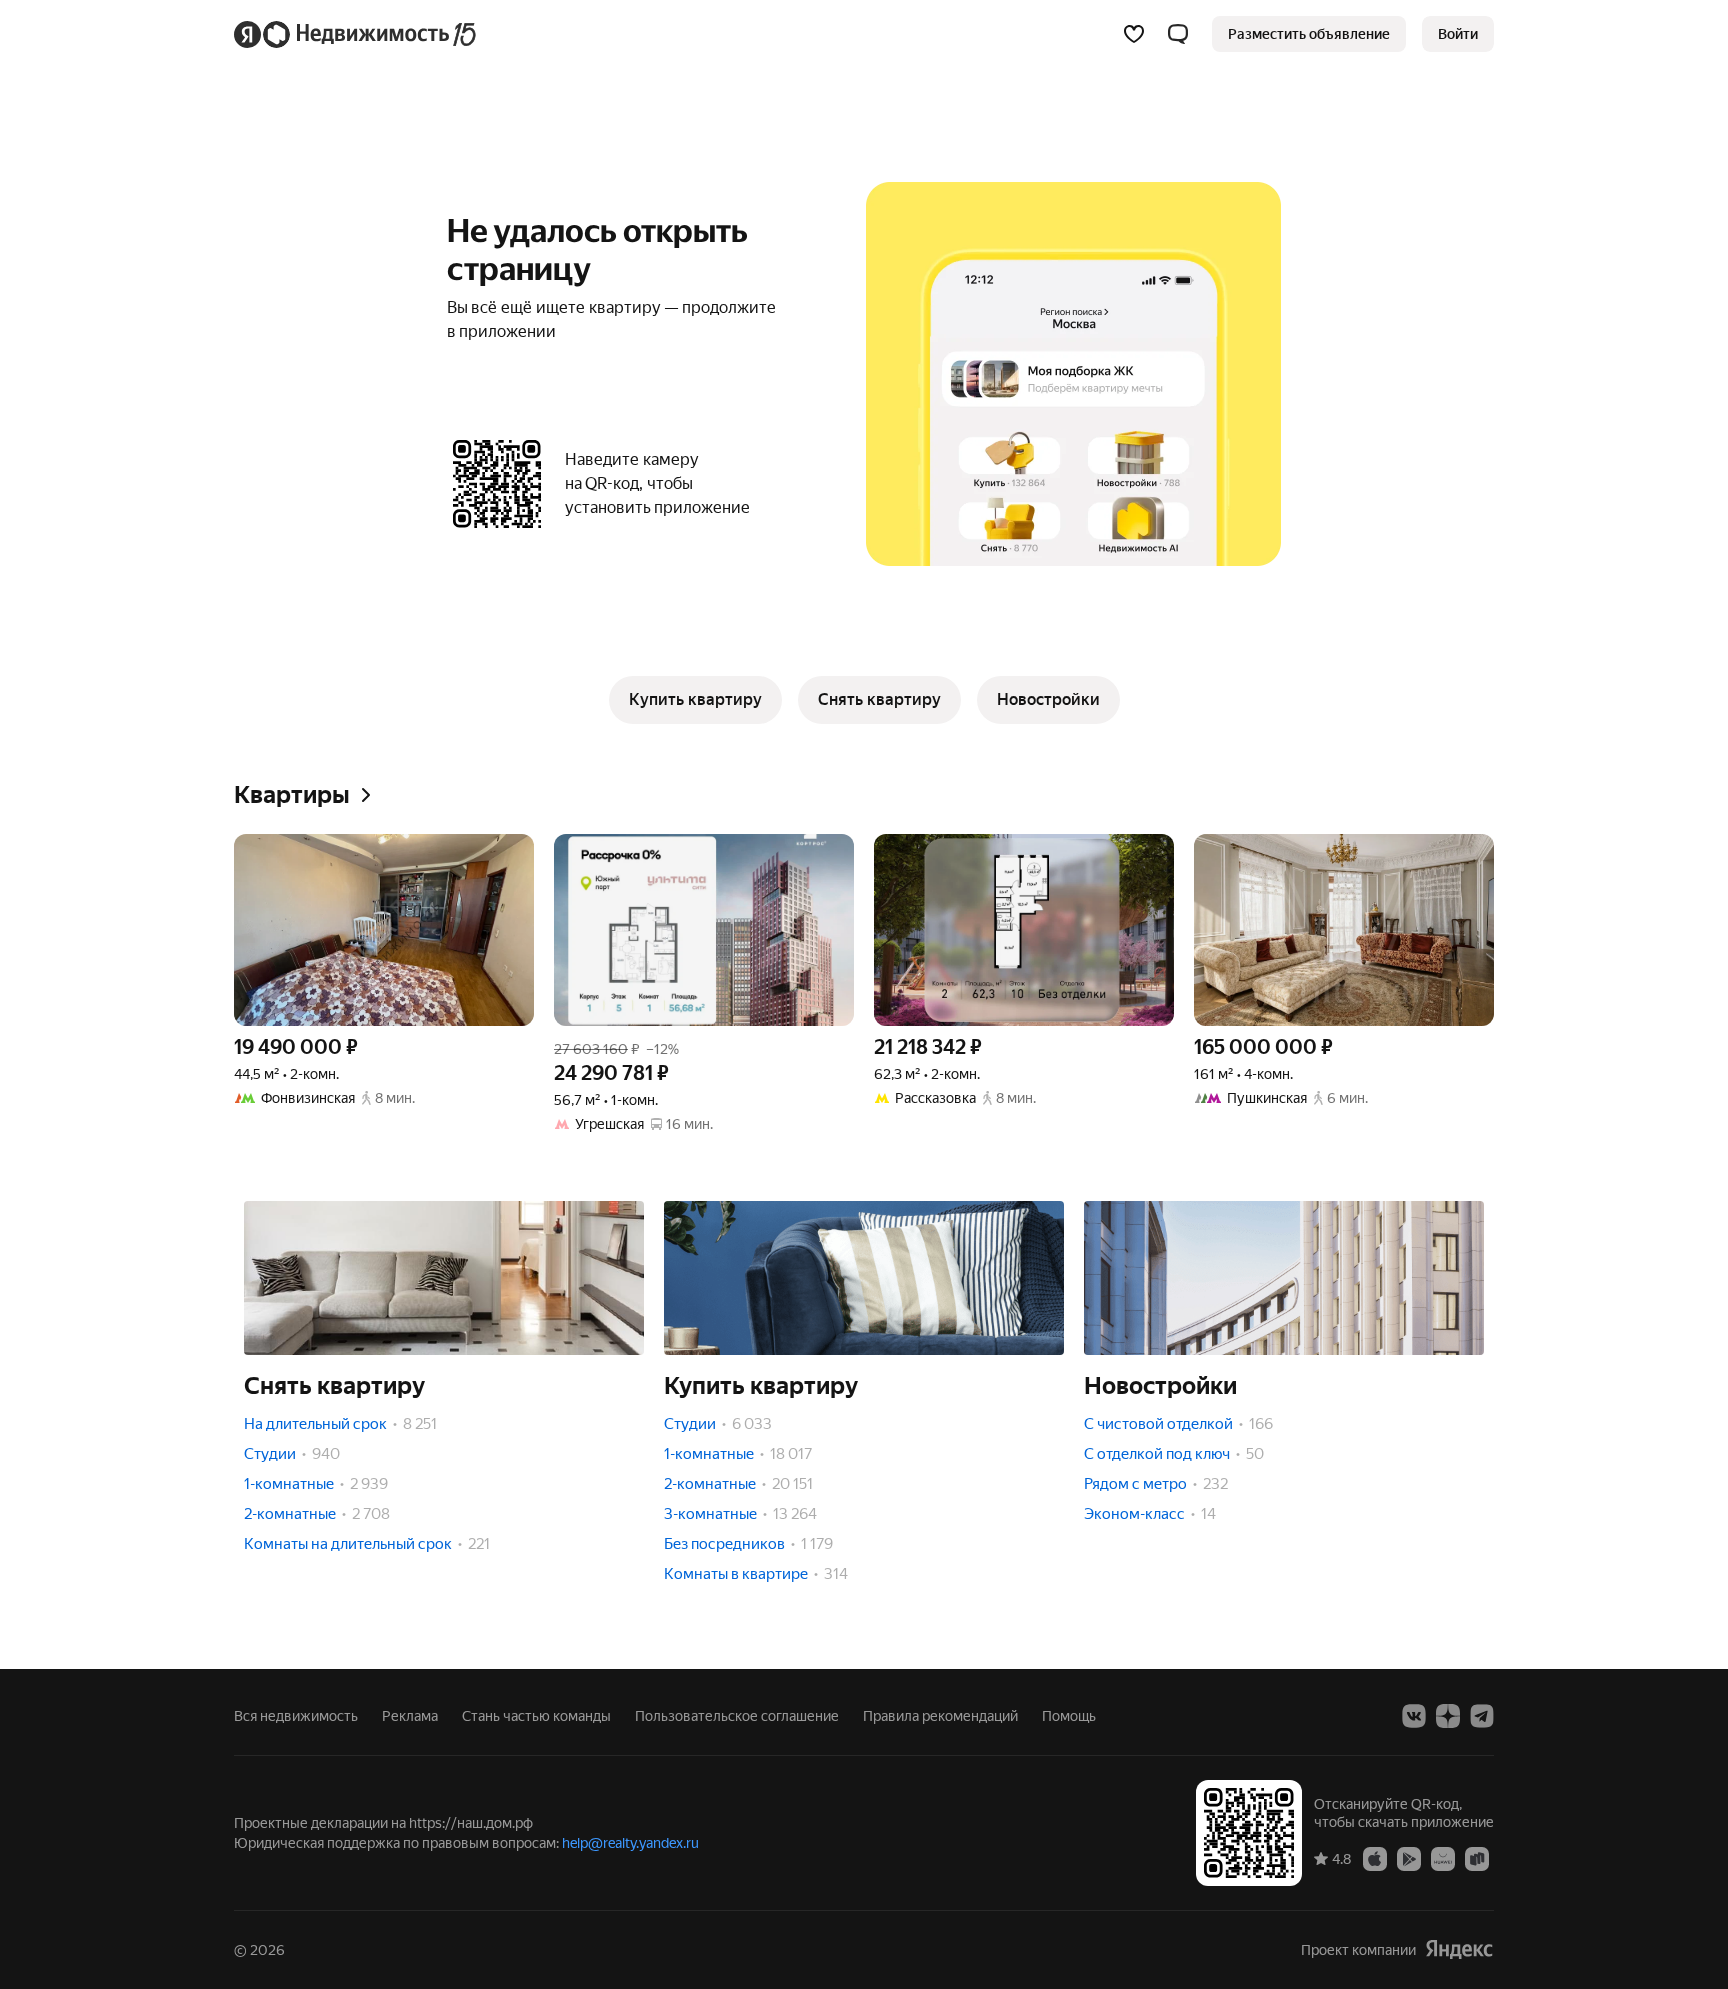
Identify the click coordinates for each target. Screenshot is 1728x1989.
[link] (1458, 34)
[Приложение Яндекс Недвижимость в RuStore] (1477, 1858)
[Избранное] (1134, 34)
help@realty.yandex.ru (630, 1843)
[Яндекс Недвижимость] (356, 34)
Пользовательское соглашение (737, 1716)
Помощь (1069, 1716)
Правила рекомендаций (940, 1716)
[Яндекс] (1459, 1949)
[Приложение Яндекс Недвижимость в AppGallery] (1443, 1858)
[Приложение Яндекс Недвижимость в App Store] (1375, 1858)
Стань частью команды (536, 1716)
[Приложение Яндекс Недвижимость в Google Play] (1409, 1858)
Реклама (410, 1716)
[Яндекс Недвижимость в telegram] (1482, 1716)
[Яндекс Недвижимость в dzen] (1448, 1716)
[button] (1178, 34)
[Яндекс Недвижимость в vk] (1414, 1716)
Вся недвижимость (296, 1716)
